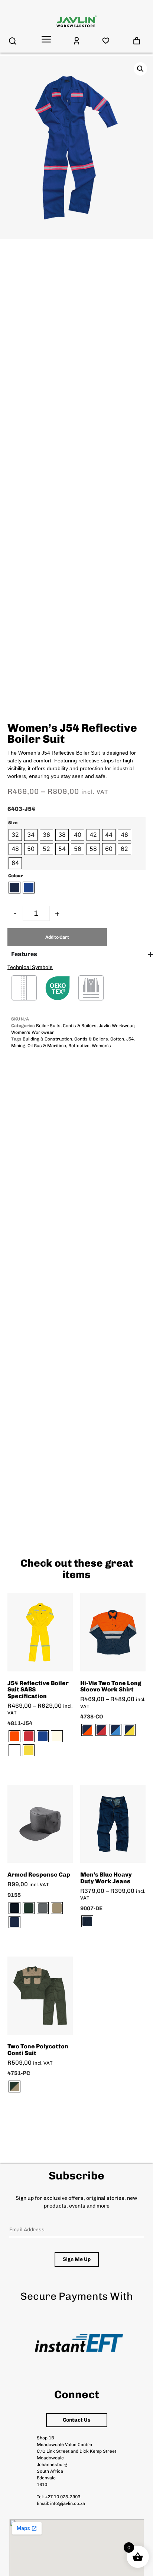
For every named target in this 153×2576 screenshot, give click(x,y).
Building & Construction (47, 1039)
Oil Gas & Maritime (47, 1046)
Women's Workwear (33, 1032)
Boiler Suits (48, 1026)
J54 (130, 1039)
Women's (101, 1046)
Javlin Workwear (116, 1026)
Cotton (117, 1039)
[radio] (15, 835)
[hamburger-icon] (46, 40)
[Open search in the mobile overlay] (13, 41)
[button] (140, 69)
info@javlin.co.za (68, 2503)
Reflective (79, 1046)
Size (13, 823)
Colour (16, 876)
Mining (18, 1046)
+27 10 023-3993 (63, 2497)
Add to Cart (57, 937)
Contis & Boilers (80, 1026)
